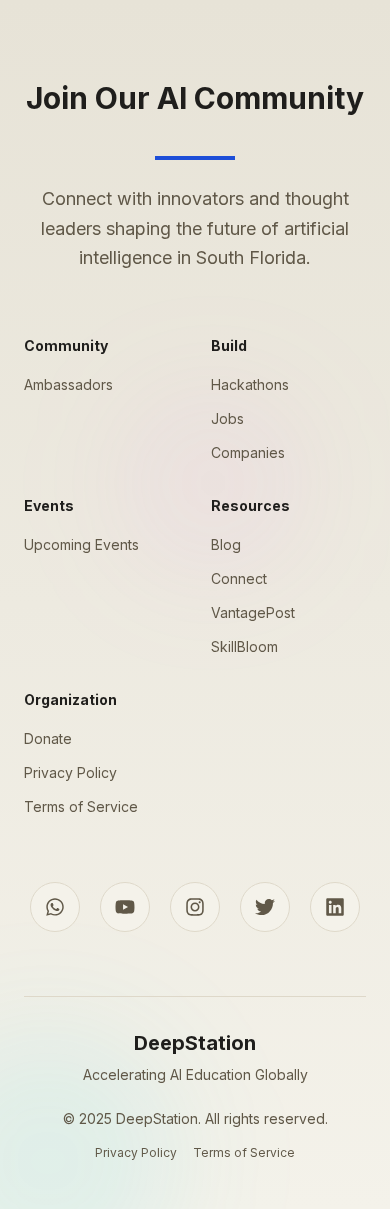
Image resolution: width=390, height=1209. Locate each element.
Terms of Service (81, 806)
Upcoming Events (81, 544)
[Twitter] (265, 907)
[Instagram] (195, 907)
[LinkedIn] (335, 907)
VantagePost (253, 612)
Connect (239, 578)
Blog (226, 544)
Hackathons (250, 384)
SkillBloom (244, 646)
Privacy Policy (70, 772)
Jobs (227, 418)
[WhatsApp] (55, 907)
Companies (248, 452)
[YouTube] (125, 907)
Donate (48, 738)
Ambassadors (68, 384)
